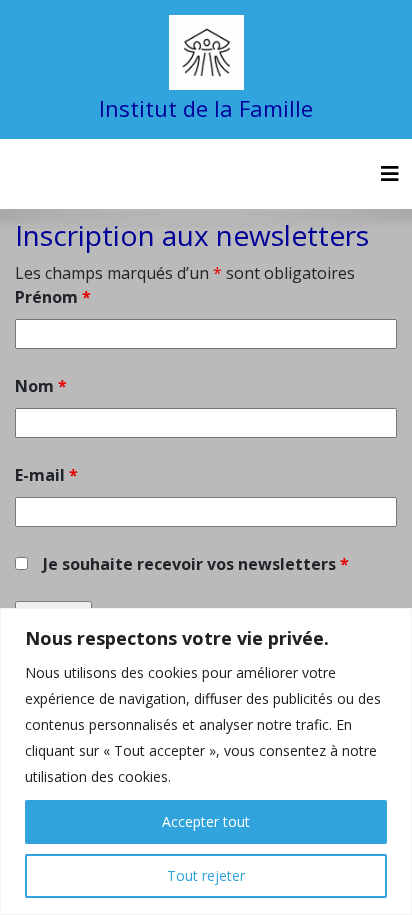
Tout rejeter (206, 875)
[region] (206, 761)
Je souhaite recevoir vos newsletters (196, 564)
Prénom (53, 297)
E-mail (46, 475)
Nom (41, 386)
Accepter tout (206, 821)
